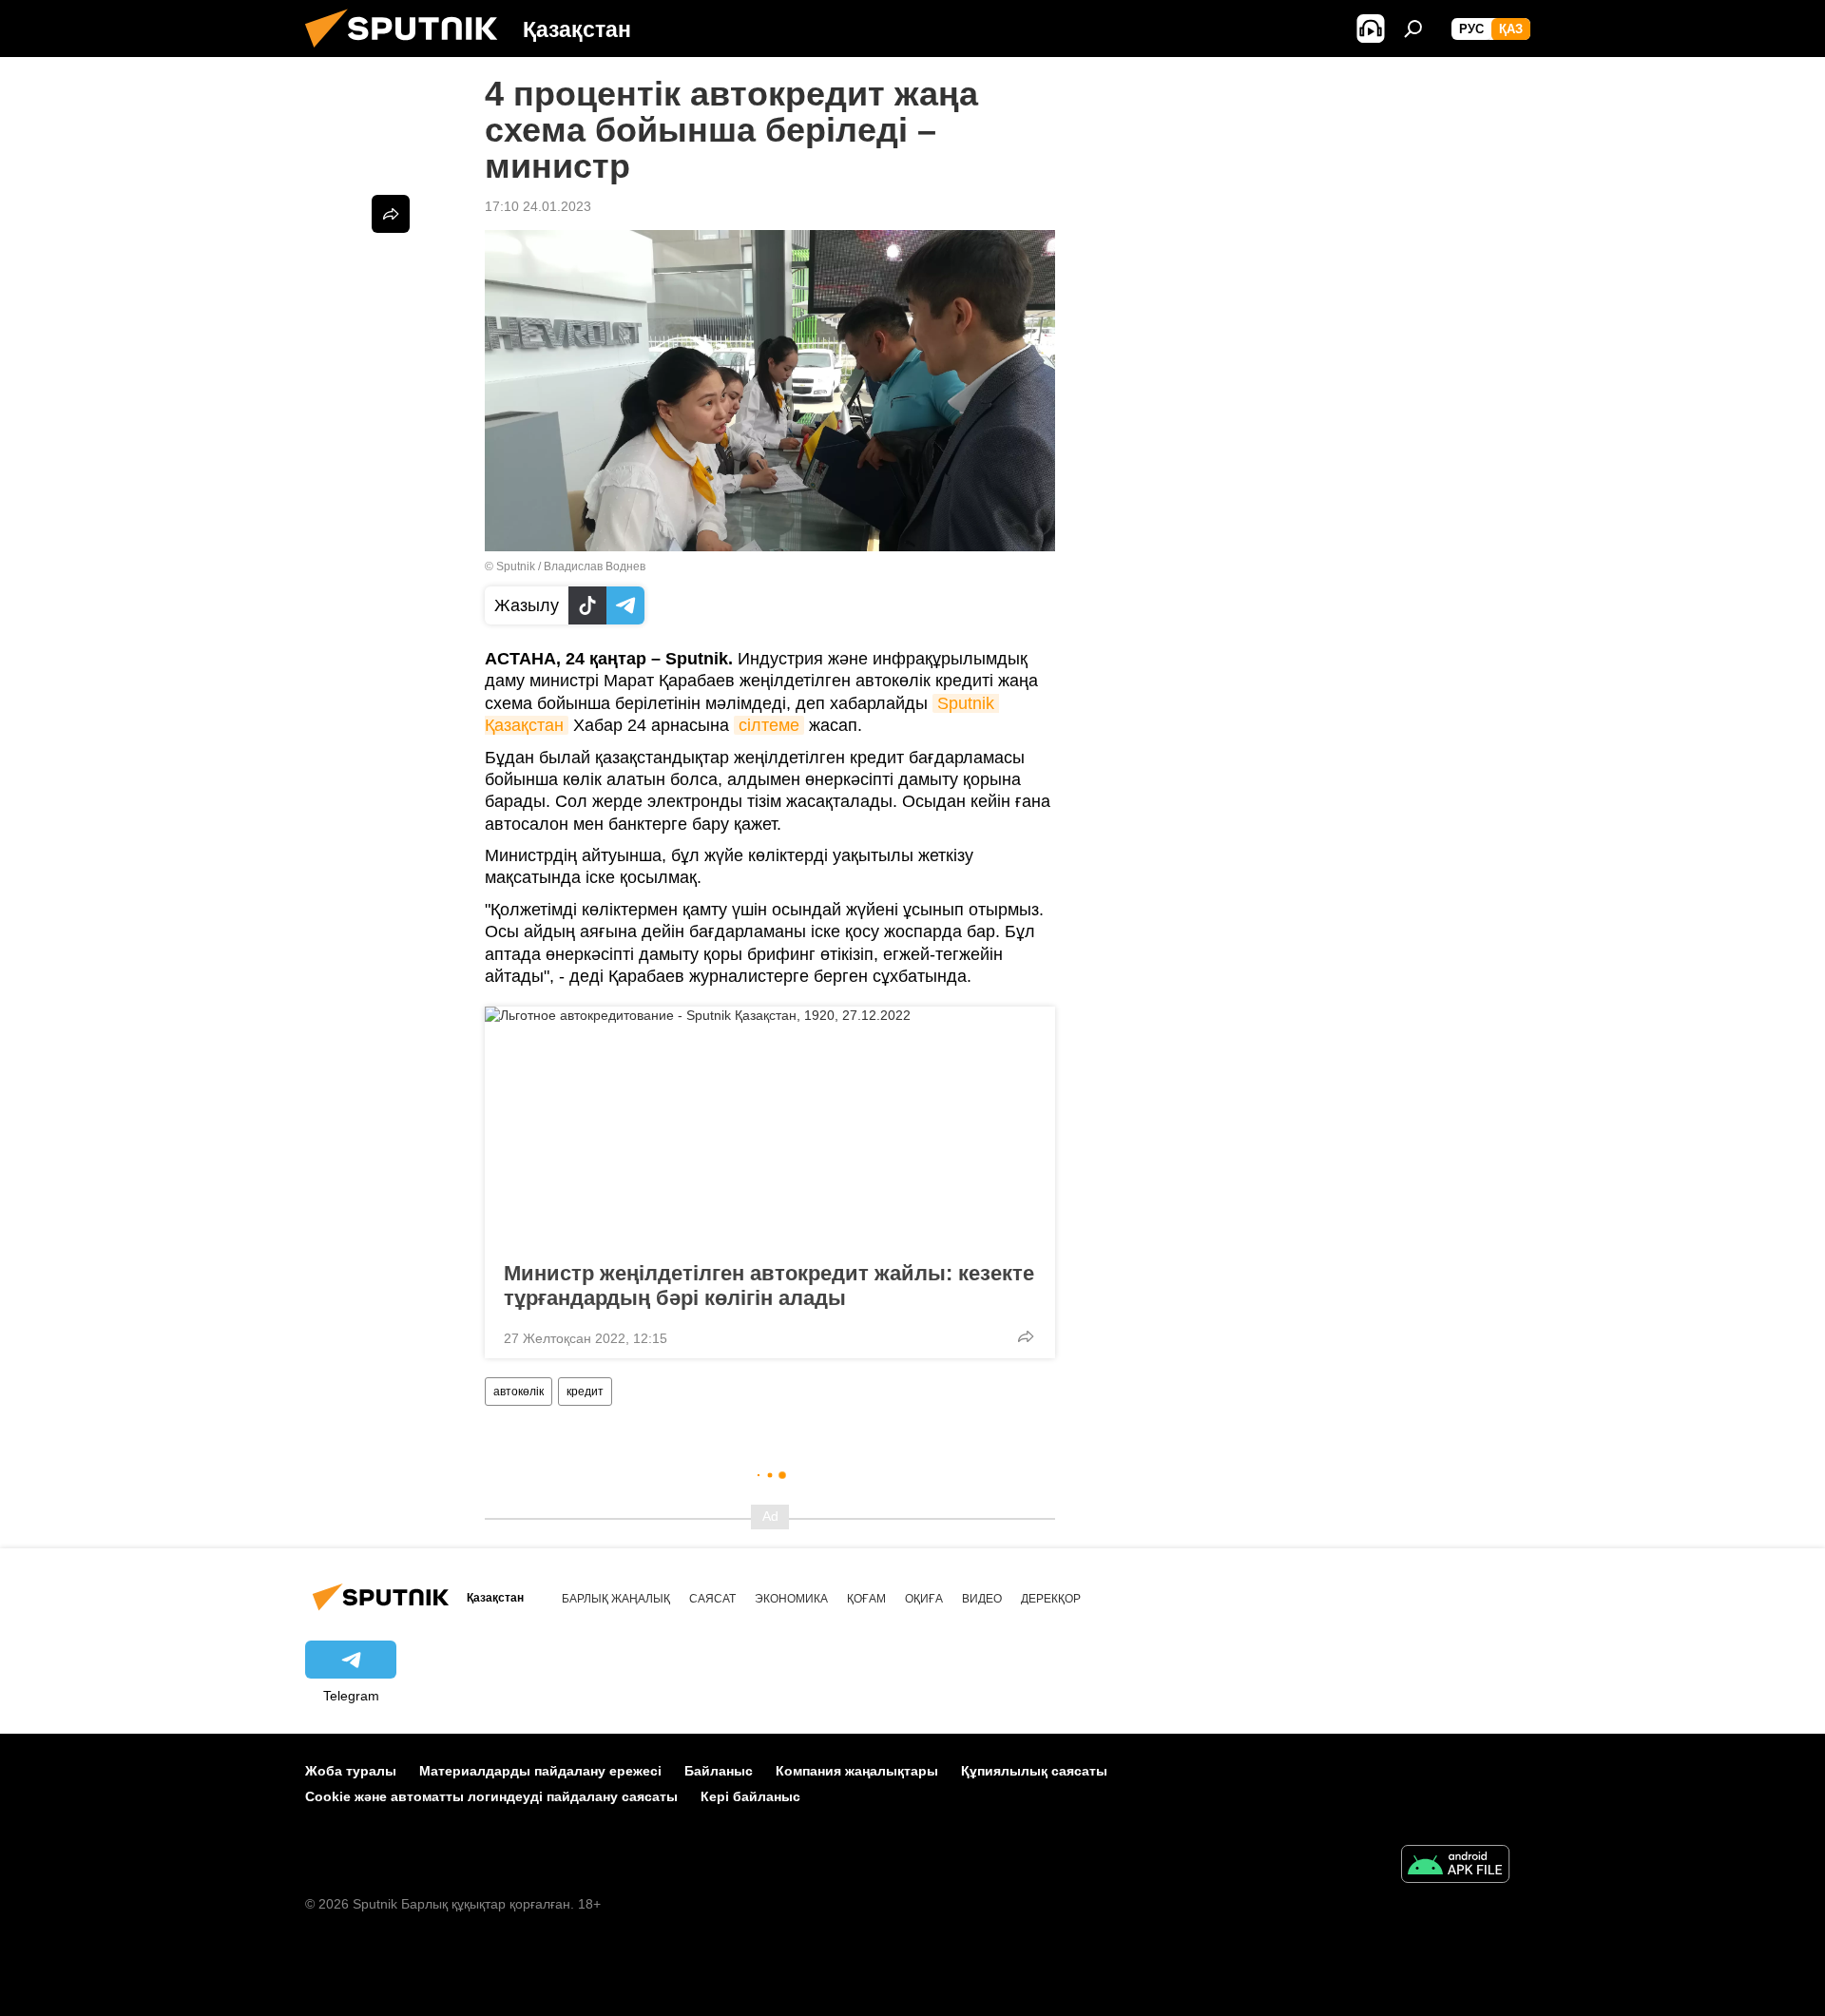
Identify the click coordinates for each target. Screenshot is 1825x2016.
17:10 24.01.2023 (538, 206)
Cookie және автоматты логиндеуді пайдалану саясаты (491, 1796)
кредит (585, 1392)
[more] (1026, 1336)
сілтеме (769, 725)
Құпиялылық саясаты (1034, 1771)
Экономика (791, 1599)
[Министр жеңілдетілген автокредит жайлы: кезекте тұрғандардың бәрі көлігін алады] (770, 1128)
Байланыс (719, 1771)
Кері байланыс (750, 1796)
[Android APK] (1455, 1866)
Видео (982, 1599)
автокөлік (519, 1392)
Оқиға (924, 1599)
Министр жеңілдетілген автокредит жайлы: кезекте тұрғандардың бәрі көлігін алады (769, 1286)
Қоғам (866, 1599)
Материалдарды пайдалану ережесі (540, 1771)
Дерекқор (1051, 1599)
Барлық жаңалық (616, 1599)
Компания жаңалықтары (857, 1771)
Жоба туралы (351, 1771)
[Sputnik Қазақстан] (409, 52)
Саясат (712, 1599)
